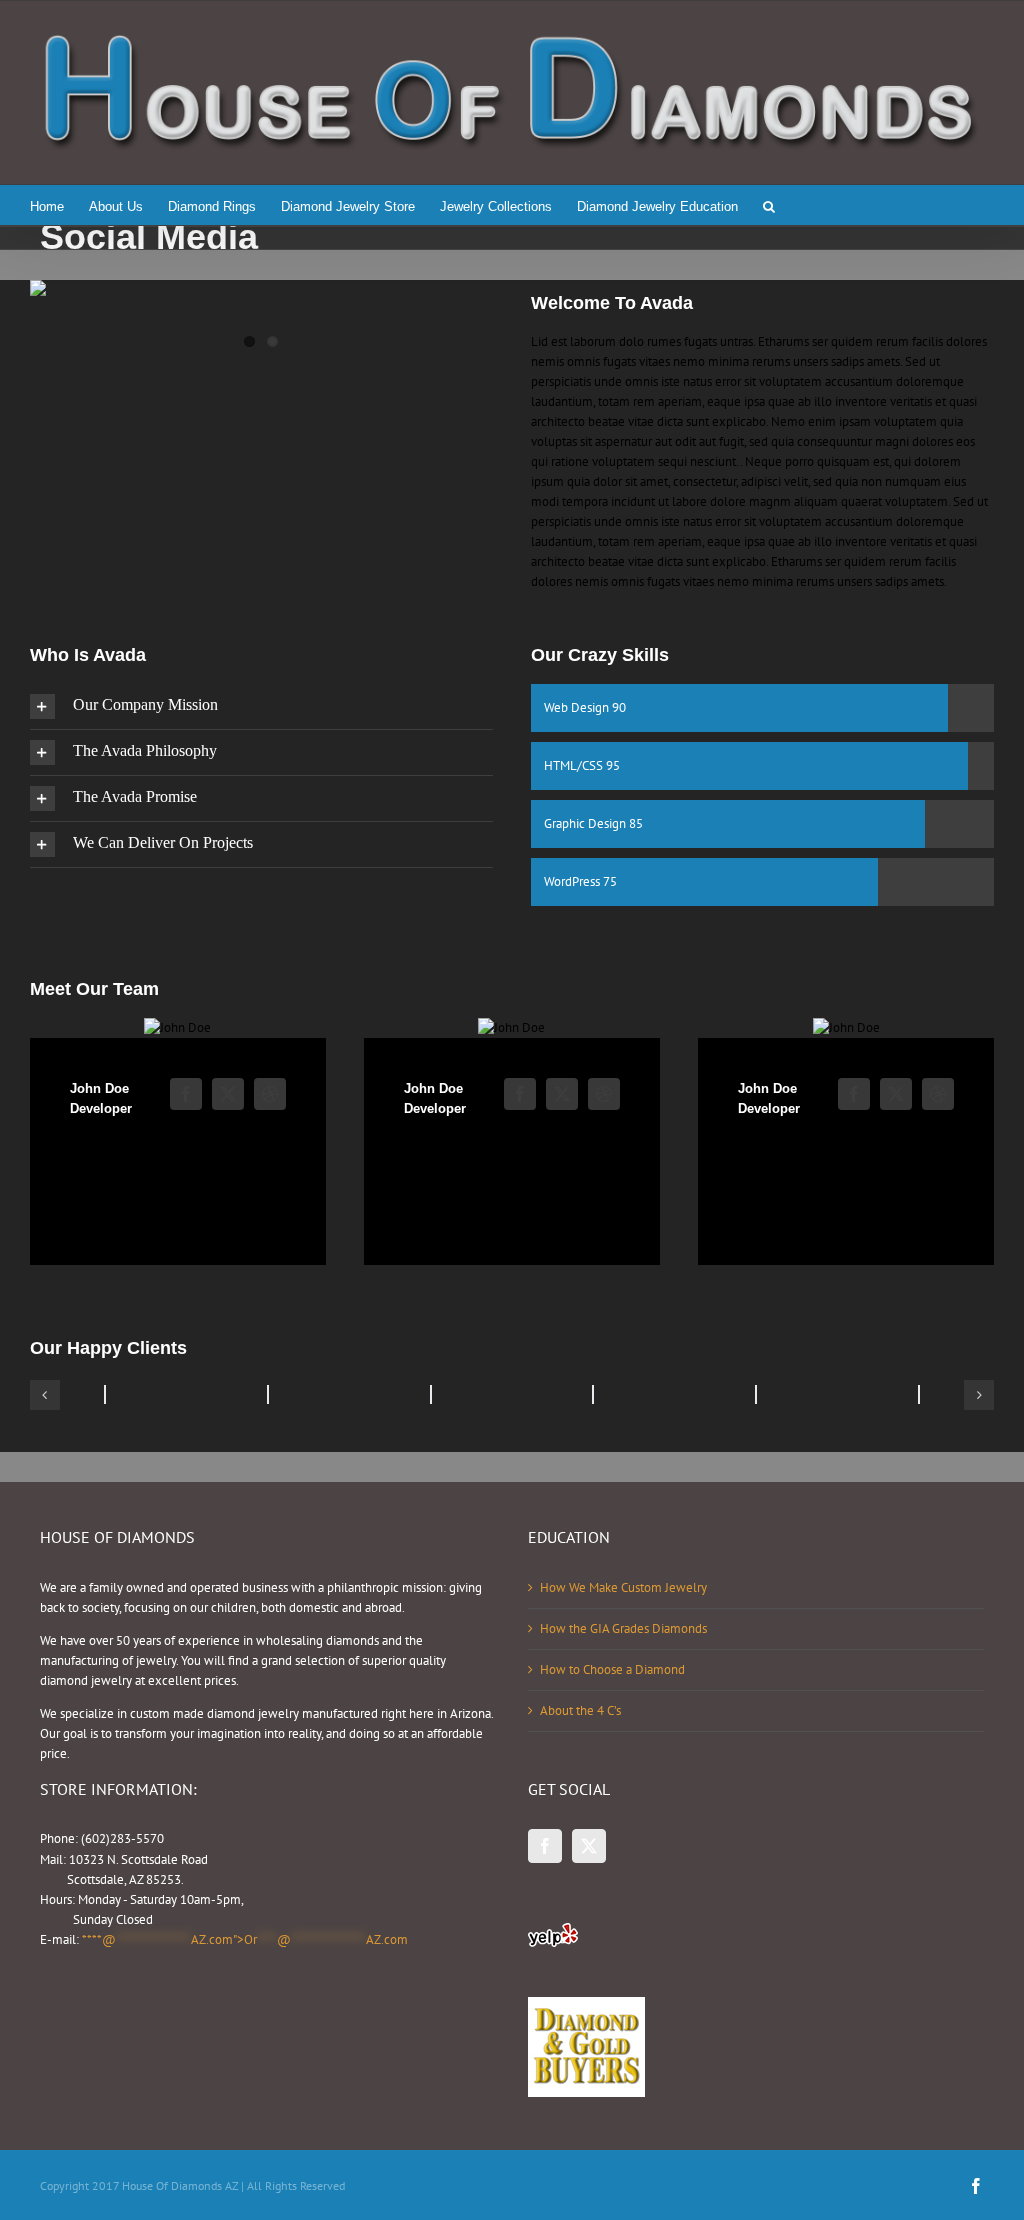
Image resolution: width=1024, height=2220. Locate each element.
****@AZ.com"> (245, 1939)
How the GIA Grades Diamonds (623, 1628)
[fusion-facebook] (186, 1094)
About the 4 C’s (580, 1710)
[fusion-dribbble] (270, 1094)
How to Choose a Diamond (612, 1669)
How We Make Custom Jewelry (623, 1587)
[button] (769, 205)
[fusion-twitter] (228, 1094)
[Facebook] (545, 1846)
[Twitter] (589, 1846)
